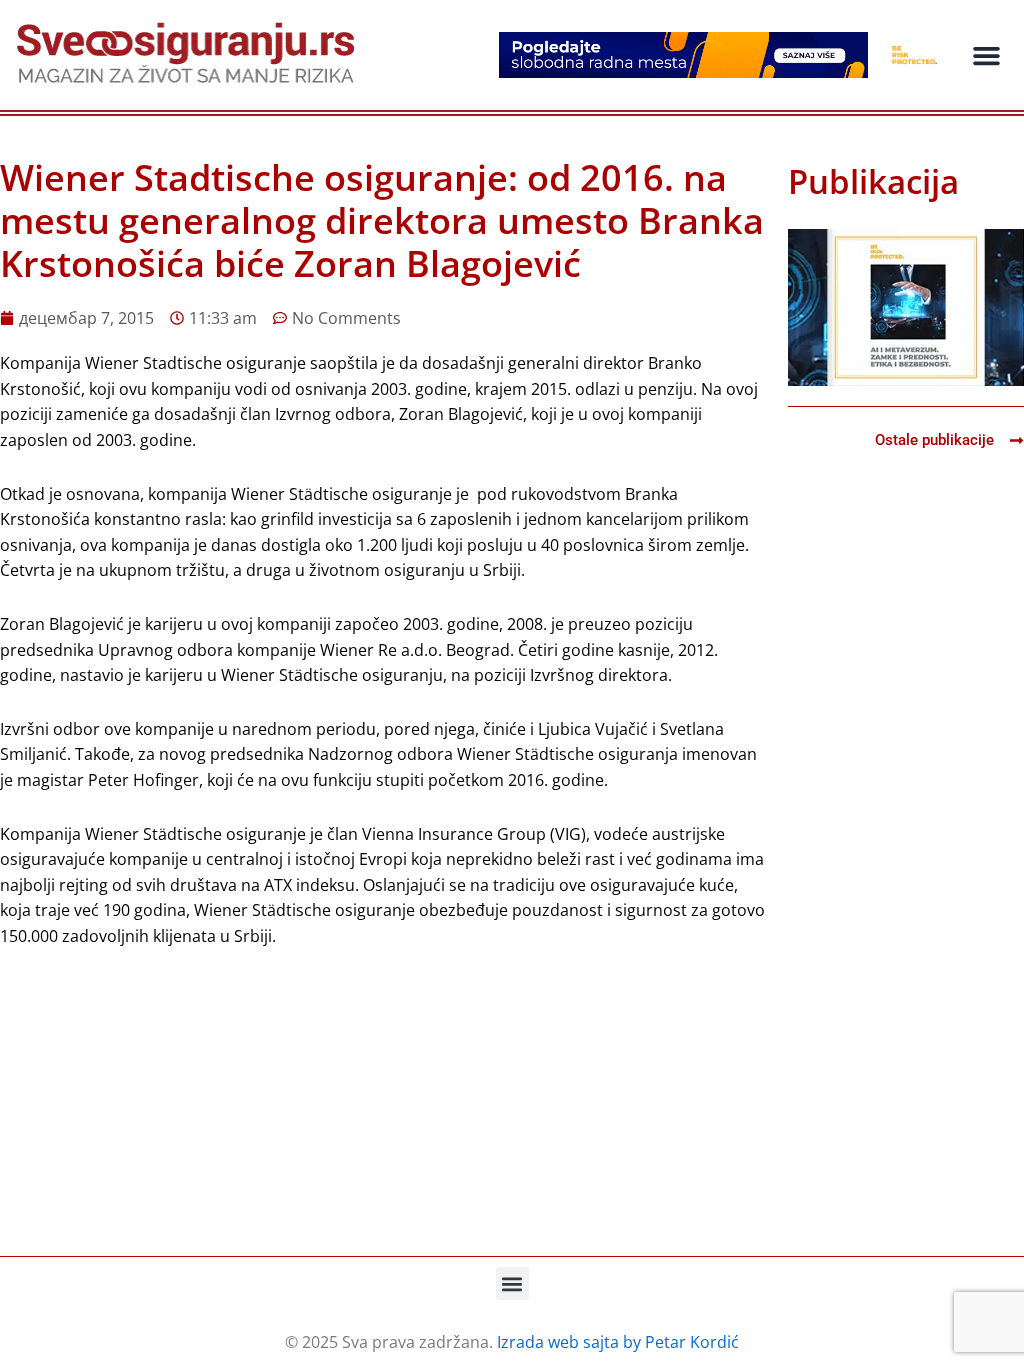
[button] (986, 55)
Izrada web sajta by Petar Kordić (618, 1342)
